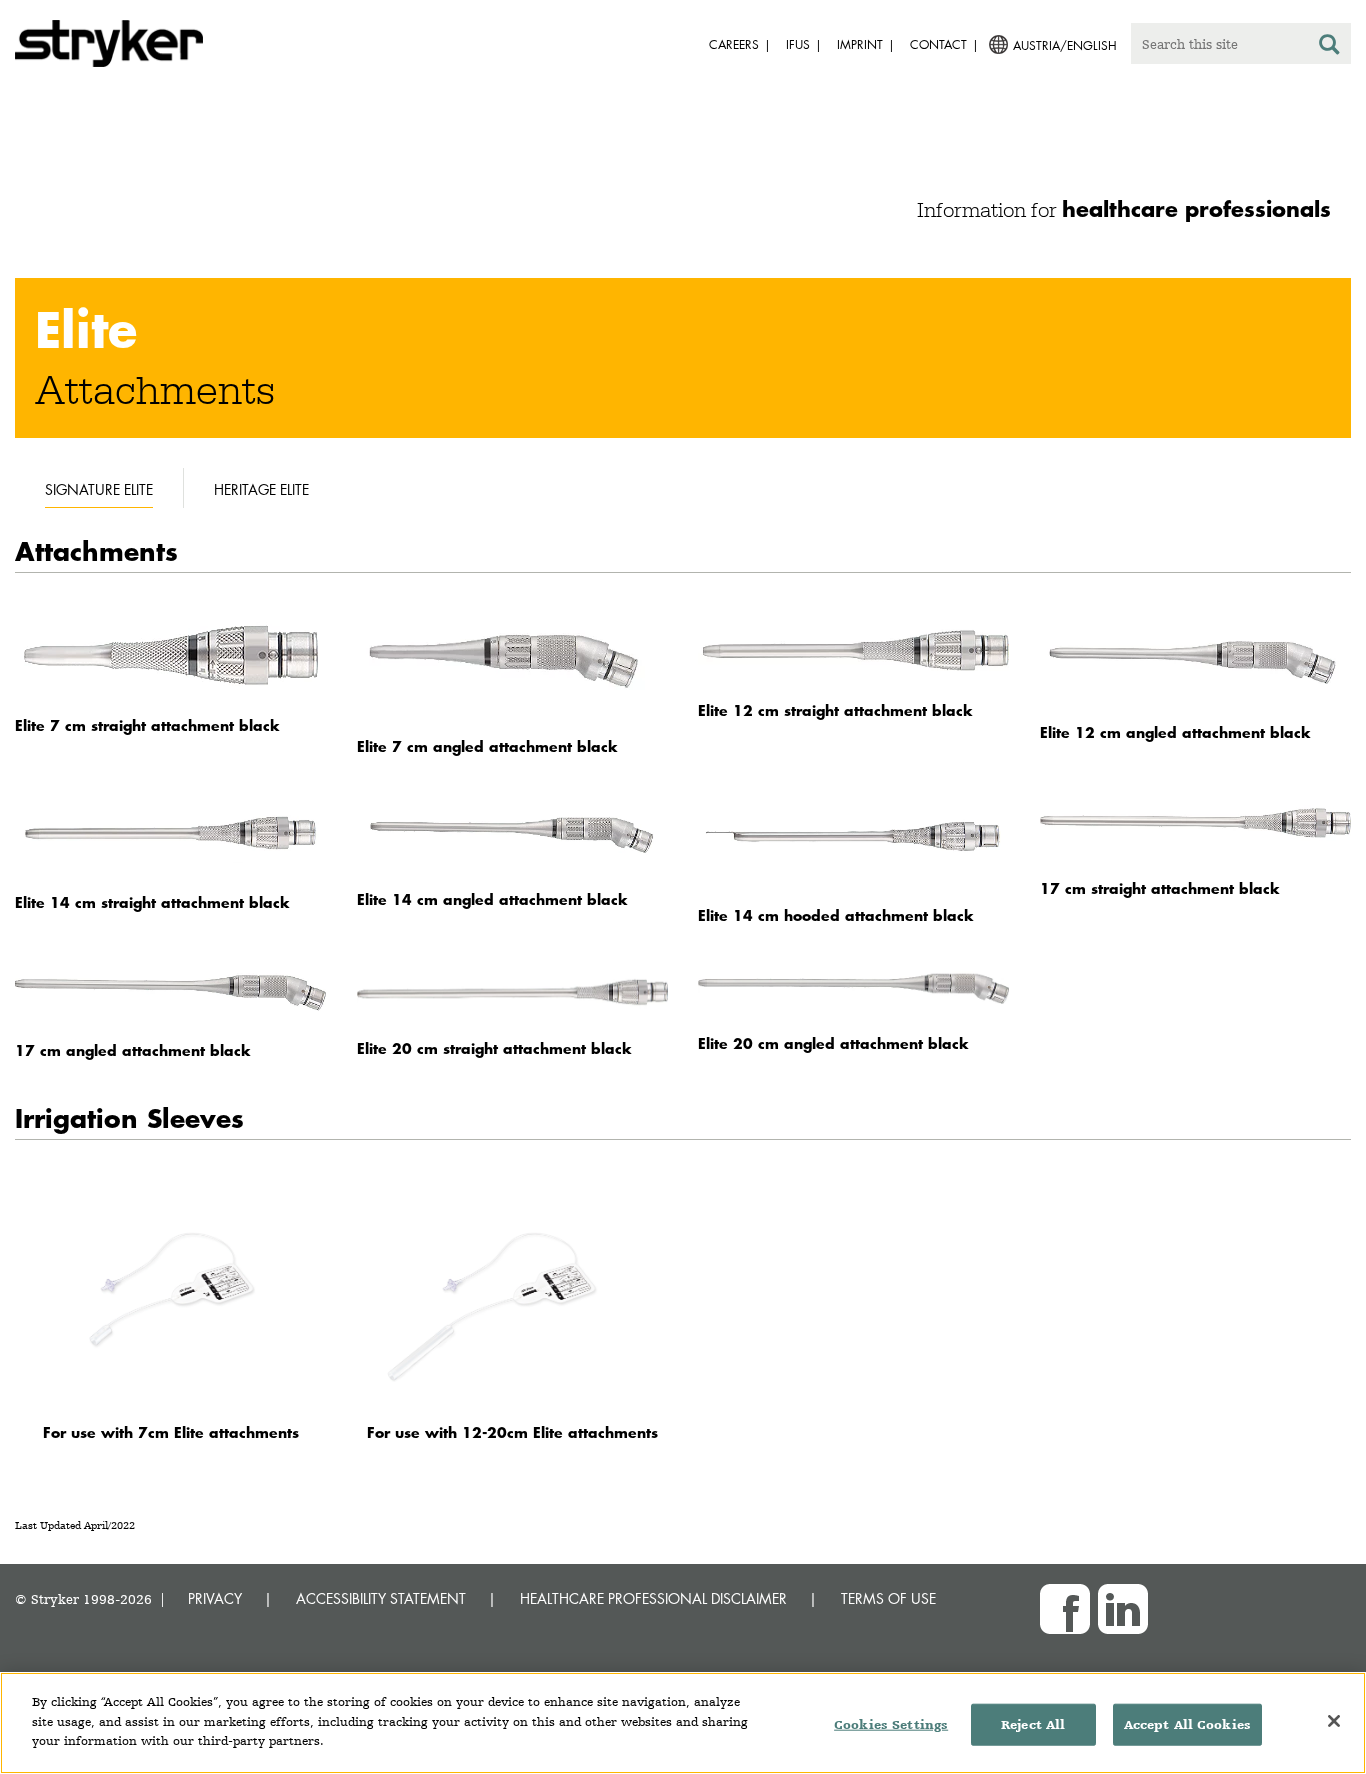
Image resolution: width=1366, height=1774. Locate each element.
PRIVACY (215, 1598)
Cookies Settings (891, 1724)
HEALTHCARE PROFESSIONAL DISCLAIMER (653, 1598)
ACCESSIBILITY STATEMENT (381, 1598)
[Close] (1334, 1721)
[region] (683, 1723)
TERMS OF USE (888, 1598)
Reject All (1033, 1724)
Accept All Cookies (1187, 1724)
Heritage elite (261, 489)
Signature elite (99, 489)
